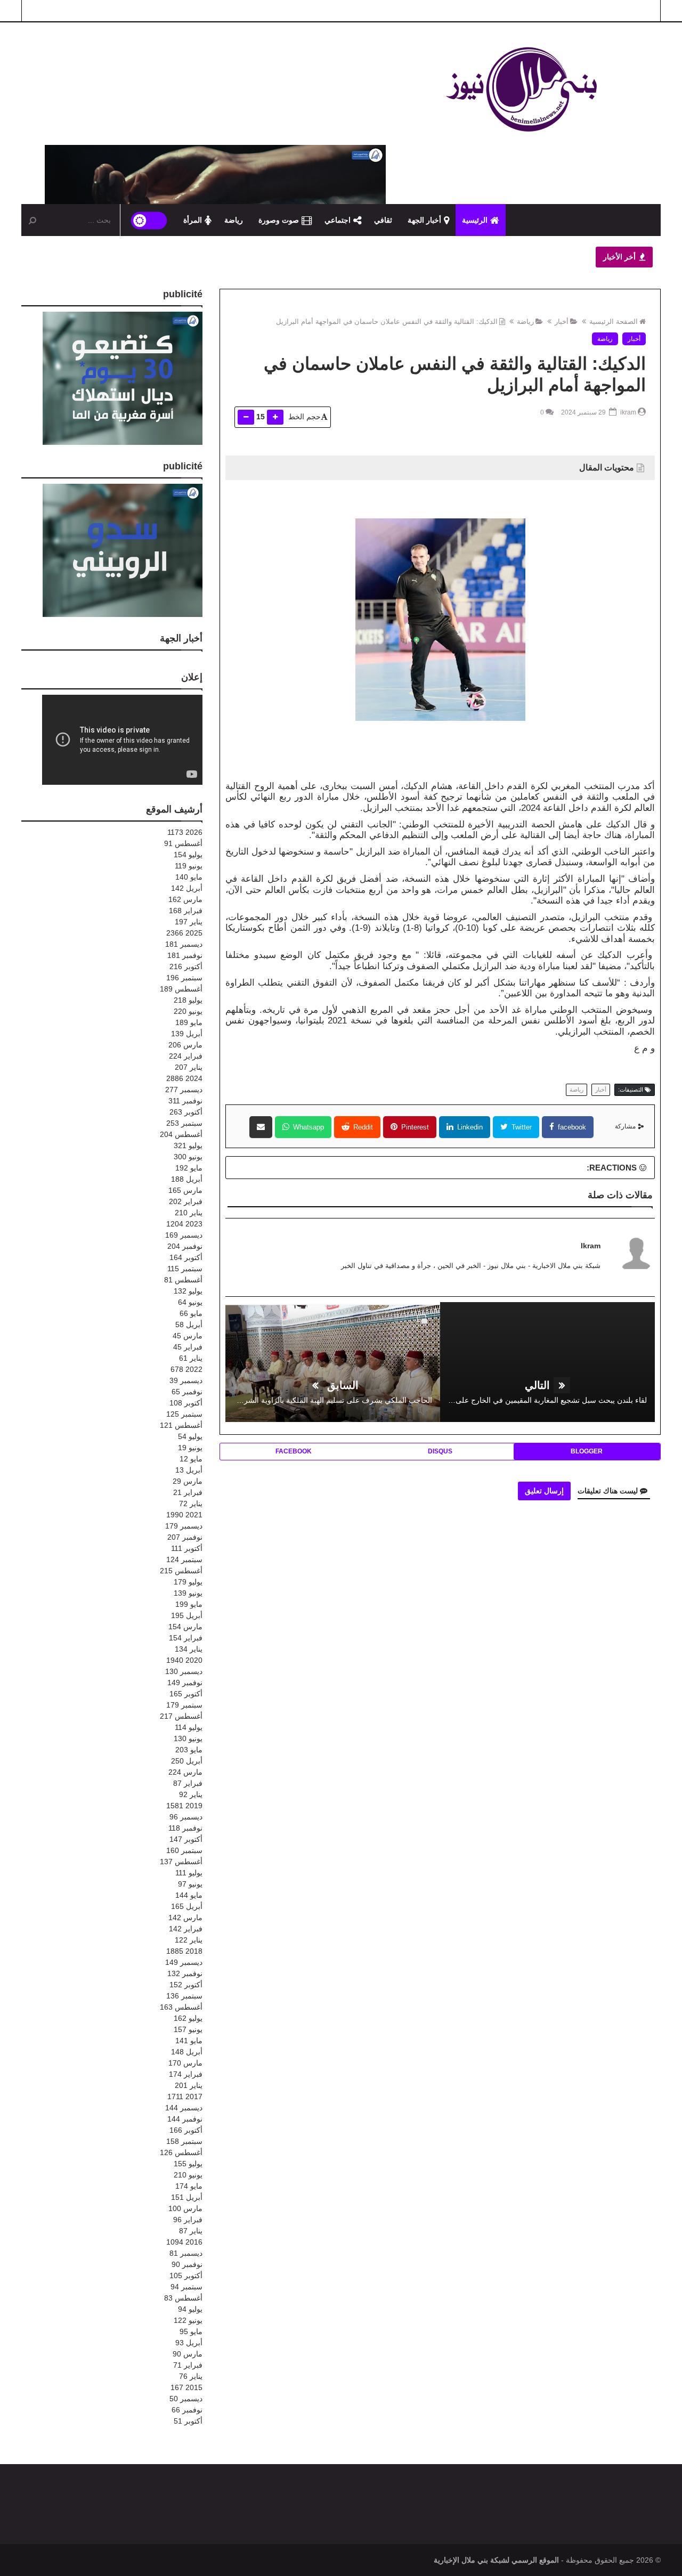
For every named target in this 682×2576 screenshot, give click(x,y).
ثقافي (383, 220)
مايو (189, 877)
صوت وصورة (279, 220)
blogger (587, 1451)
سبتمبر (184, 978)
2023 (184, 1224)
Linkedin (469, 1127)
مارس (185, 899)
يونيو (189, 866)
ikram (591, 1246)
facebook (571, 1127)
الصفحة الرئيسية (614, 322)
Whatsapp (307, 1127)
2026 (185, 832)
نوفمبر (185, 955)
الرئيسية (475, 220)
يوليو (188, 855)
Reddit (362, 1127)
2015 (186, 2387)
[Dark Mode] (149, 220)
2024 (184, 1078)
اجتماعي (338, 220)
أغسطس (183, 843)
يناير (189, 922)
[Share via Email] (261, 1127)
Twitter (521, 1127)
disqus (440, 1451)
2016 (184, 2242)
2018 (184, 1951)
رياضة (234, 220)
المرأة (193, 220)
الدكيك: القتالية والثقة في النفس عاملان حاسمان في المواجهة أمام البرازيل (387, 322)
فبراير (186, 911)
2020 (184, 1660)
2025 (184, 933)
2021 (184, 1515)
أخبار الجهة (424, 220)
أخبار (562, 322)
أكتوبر (186, 966)
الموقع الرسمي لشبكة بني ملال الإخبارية (496, 2560)
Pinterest (414, 1127)
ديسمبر (184, 944)
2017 (185, 2096)
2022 (186, 1369)
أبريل (187, 888)
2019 (184, 1806)
